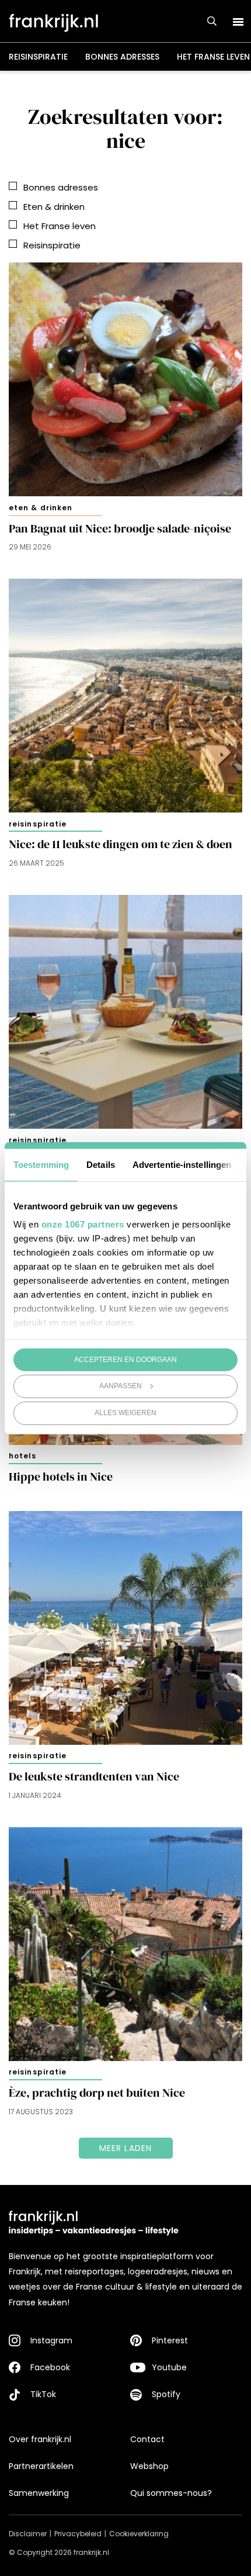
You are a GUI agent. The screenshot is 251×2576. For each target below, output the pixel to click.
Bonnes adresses (122, 57)
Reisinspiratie (38, 57)
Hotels (23, 1456)
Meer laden (126, 2148)
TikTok (43, 2394)
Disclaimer (28, 2534)
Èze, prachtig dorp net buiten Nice (97, 2093)
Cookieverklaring (139, 2534)
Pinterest (170, 2340)
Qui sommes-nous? (171, 2493)
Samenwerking (39, 2493)
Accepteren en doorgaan (125, 1359)
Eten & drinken (41, 508)
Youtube (169, 2367)
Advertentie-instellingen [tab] (182, 1164)
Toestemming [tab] (41, 1164)
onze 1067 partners (83, 1224)
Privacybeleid (78, 2534)
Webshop (149, 2466)
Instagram (51, 2340)
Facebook (50, 2367)
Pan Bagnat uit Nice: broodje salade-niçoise (120, 529)
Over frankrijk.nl (40, 2439)
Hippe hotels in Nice (61, 1477)
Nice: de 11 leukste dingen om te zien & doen (121, 844)
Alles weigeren (125, 1413)
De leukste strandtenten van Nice (94, 1777)
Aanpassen (121, 1386)
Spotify (166, 2394)
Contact (147, 2439)
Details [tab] (101, 1164)
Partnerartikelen (41, 2466)
